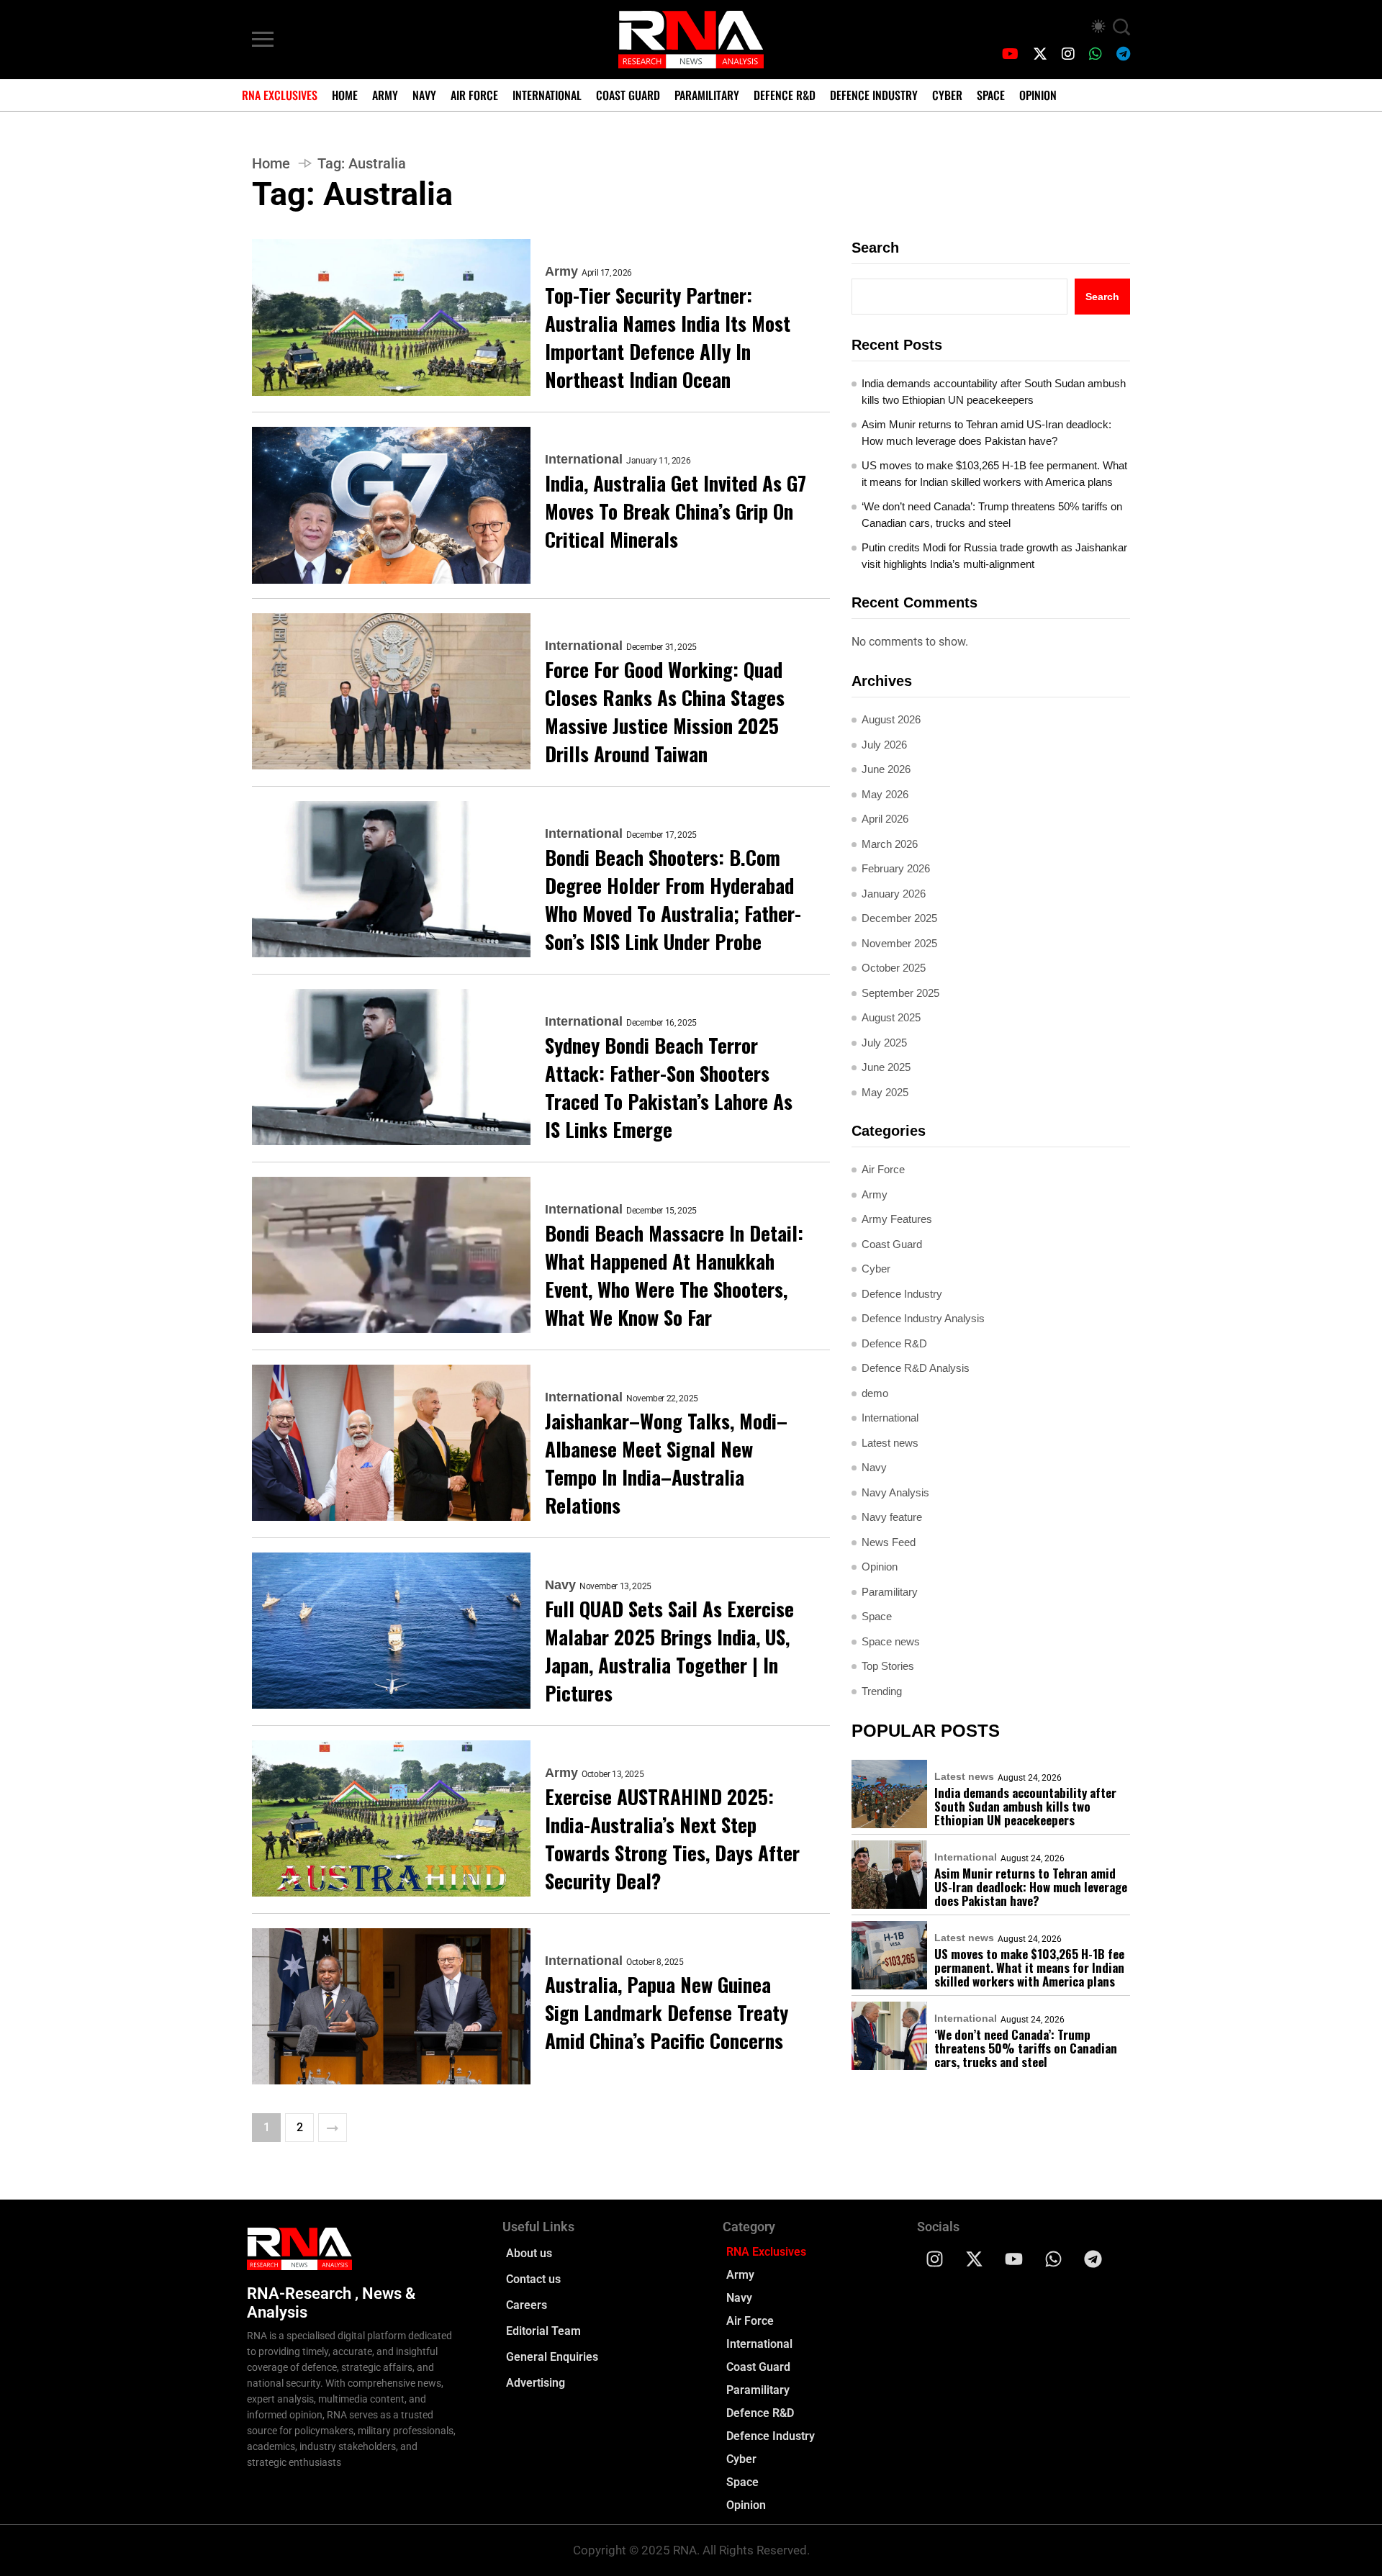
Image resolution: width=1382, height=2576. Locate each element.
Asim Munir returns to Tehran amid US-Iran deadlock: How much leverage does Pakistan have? (986, 433)
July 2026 (884, 745)
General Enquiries (552, 2357)
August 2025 (891, 1017)
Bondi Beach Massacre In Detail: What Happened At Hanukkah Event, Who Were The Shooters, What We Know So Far (674, 1275)
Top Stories (888, 1666)
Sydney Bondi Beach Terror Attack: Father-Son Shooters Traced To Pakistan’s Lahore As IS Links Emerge (669, 1088)
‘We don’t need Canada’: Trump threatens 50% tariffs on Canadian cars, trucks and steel (992, 515)
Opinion (1038, 95)
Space (991, 95)
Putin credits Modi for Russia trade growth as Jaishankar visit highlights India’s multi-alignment (994, 556)
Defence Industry (874, 95)
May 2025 (885, 1092)
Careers (527, 2305)
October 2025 (894, 968)
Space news (891, 1641)
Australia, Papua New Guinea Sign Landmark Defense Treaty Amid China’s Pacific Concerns (667, 2013)
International (547, 95)
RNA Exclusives (280, 95)
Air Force (474, 95)
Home (345, 95)
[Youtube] (1014, 2259)
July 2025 (884, 1043)
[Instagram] (935, 2259)
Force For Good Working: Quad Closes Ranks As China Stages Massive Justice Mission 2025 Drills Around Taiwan (665, 712)
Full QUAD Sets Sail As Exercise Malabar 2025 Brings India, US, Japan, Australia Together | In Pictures (669, 1651)
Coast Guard (628, 95)
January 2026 (894, 894)
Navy (424, 95)
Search (875, 248)
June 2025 (886, 1067)
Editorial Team (543, 2331)
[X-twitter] (975, 2259)
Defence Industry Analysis (923, 1318)
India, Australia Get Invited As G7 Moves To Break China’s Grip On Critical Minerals (676, 511)
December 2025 (899, 918)
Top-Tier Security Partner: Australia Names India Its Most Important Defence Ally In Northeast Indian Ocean (668, 338)
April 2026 (885, 819)
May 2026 (885, 794)
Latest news (890, 1443)
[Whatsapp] (1054, 2259)
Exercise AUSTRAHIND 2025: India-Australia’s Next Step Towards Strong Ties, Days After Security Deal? (672, 1839)
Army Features (897, 1219)
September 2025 (900, 993)
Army (385, 95)
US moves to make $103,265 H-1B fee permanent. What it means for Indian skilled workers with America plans (994, 474)
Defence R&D (785, 95)
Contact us (533, 2279)
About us (529, 2253)
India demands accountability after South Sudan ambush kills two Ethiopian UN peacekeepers (994, 392)
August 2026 (891, 719)
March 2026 (890, 844)
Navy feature (892, 1517)
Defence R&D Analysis (916, 1368)
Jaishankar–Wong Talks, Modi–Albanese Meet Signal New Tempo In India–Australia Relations (666, 1463)
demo (875, 1393)
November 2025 (899, 943)
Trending (882, 1691)
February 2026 (896, 868)
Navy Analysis (895, 1492)
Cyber (947, 95)
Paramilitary (707, 95)
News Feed (889, 1542)
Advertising (536, 2383)
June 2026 (886, 769)
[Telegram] (1093, 2259)
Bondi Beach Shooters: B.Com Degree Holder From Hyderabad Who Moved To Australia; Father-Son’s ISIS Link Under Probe (673, 900)
